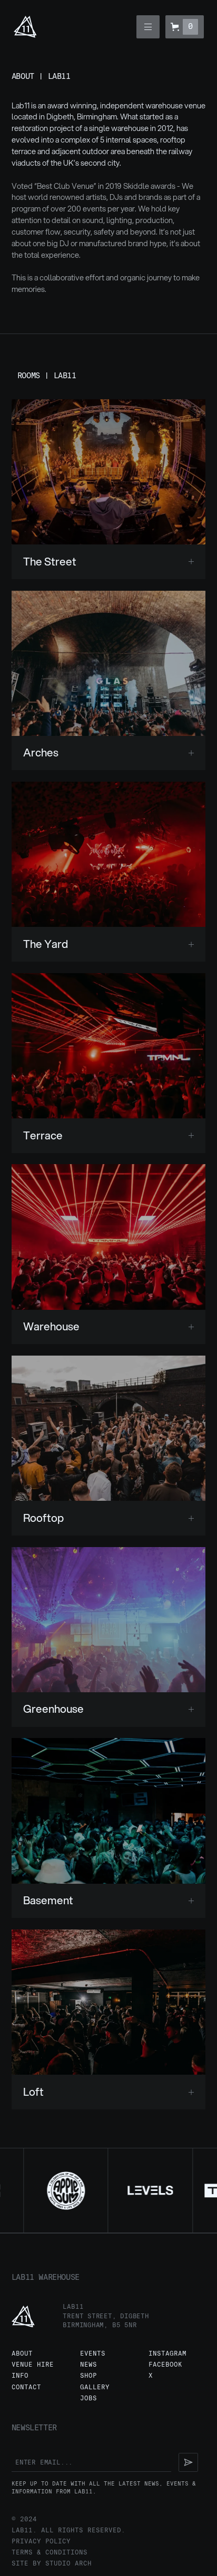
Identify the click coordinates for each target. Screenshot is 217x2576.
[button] (148, 27)
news (88, 2365)
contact (26, 2387)
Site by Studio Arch (52, 2564)
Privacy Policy (41, 2542)
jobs (88, 2398)
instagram (167, 2354)
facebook (165, 2365)
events (93, 2354)
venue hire (33, 2365)
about (22, 2354)
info (20, 2376)
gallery (95, 2387)
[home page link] (25, 27)
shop (88, 2376)
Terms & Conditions (50, 2553)
